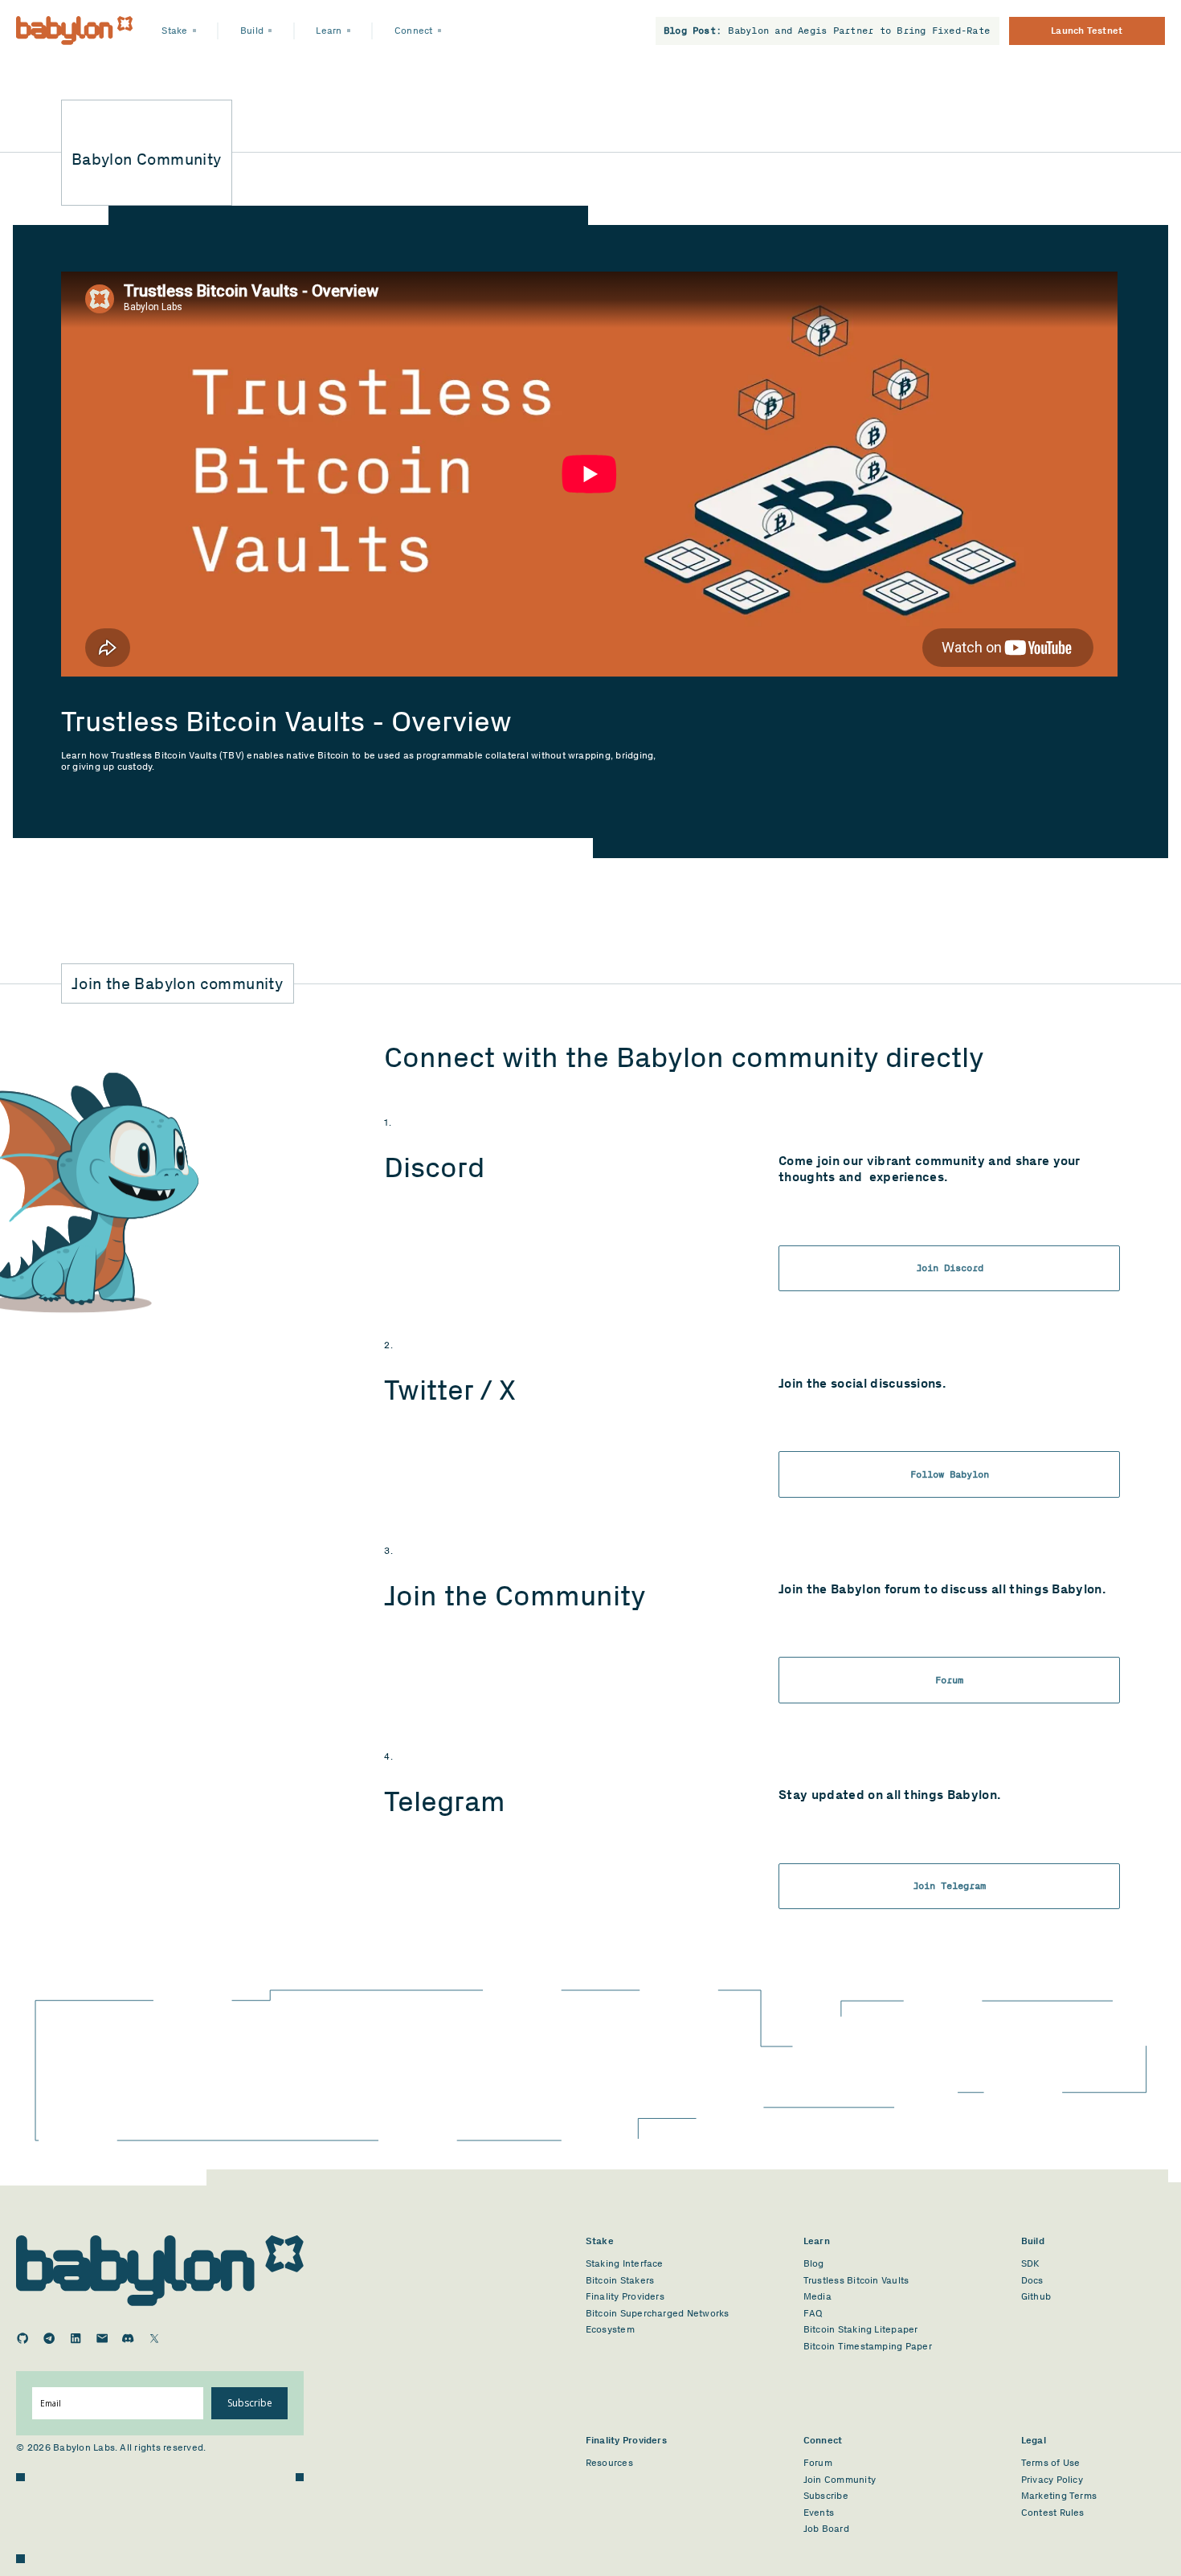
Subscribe (250, 2403)
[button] (179, 31)
